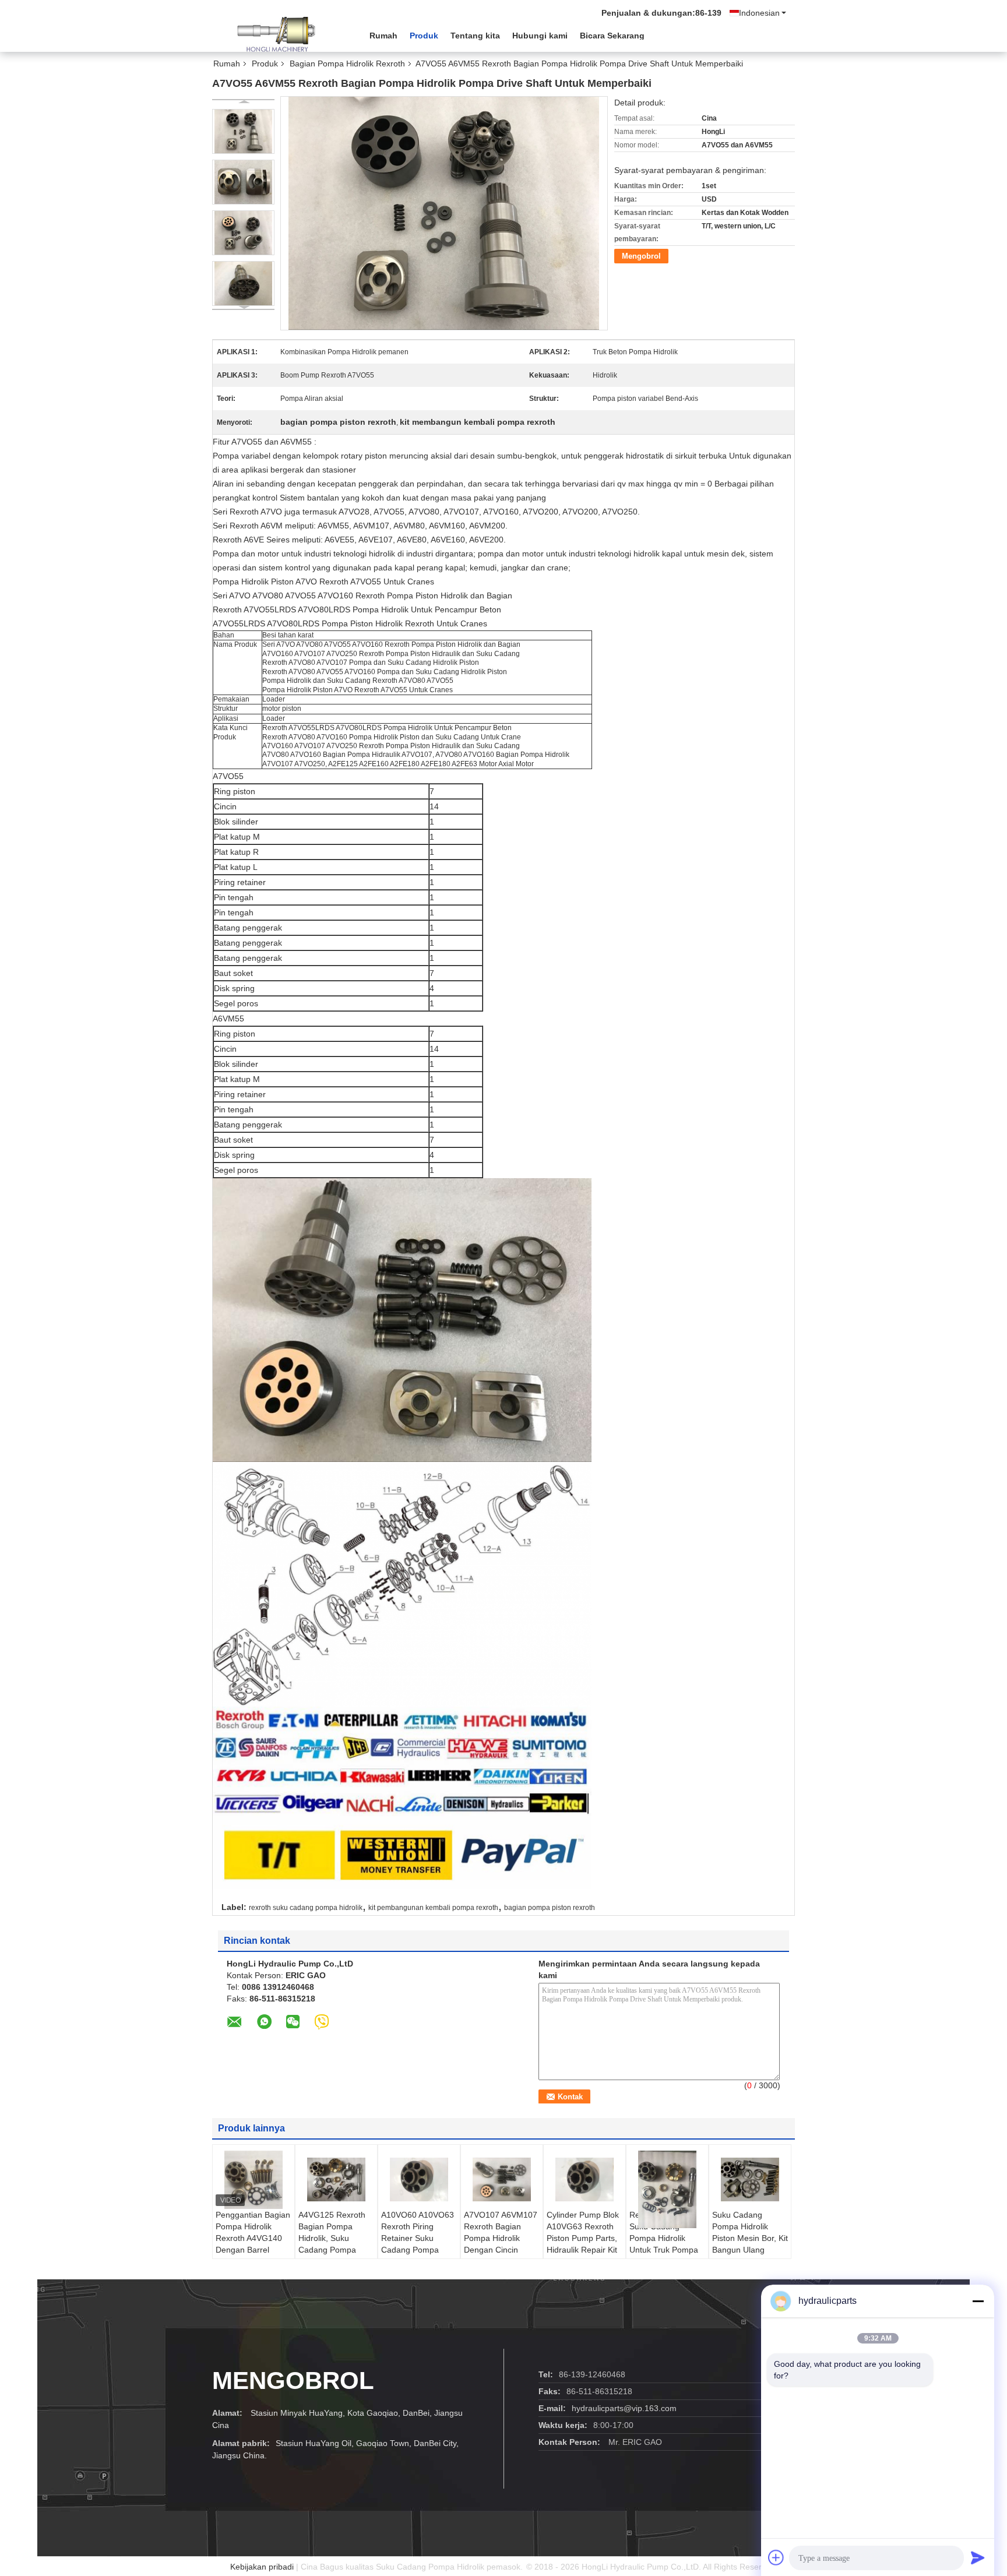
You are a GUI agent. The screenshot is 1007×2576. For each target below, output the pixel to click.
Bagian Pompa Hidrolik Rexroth (347, 64)
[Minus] (978, 2301)
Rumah (383, 36)
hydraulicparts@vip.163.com (624, 2408)
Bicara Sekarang (612, 36)
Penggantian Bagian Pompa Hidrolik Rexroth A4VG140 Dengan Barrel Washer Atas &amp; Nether (253, 2244)
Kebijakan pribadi (262, 2567)
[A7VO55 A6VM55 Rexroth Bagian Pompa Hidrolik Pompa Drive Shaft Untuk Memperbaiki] (243, 131)
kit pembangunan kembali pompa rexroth (433, 1908)
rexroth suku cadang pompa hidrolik (306, 1908)
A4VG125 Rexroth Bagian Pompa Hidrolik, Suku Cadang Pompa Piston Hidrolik (332, 2238)
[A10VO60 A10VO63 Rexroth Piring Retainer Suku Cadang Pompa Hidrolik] (419, 2180)
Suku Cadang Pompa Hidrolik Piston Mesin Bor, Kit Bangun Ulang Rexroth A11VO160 (750, 2238)
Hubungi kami (540, 36)
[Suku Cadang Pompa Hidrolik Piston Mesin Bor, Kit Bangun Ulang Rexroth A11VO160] (750, 2180)
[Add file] (776, 2557)
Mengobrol (641, 256)
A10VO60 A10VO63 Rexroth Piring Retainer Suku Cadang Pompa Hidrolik (418, 2238)
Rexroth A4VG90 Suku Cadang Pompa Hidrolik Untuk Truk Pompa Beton (664, 2238)
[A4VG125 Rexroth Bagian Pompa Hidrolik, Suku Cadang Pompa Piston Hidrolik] (336, 2180)
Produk (424, 36)
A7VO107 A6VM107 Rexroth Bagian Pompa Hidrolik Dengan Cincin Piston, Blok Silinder (501, 2238)
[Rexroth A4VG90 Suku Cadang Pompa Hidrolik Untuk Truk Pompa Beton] (667, 2189)
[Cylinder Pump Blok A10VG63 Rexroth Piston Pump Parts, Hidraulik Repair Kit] (585, 2180)
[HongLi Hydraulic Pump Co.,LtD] (276, 34)
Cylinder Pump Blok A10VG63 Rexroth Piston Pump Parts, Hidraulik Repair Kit (583, 2232)
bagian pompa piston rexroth (550, 1908)
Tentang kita (475, 36)
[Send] (978, 2557)
